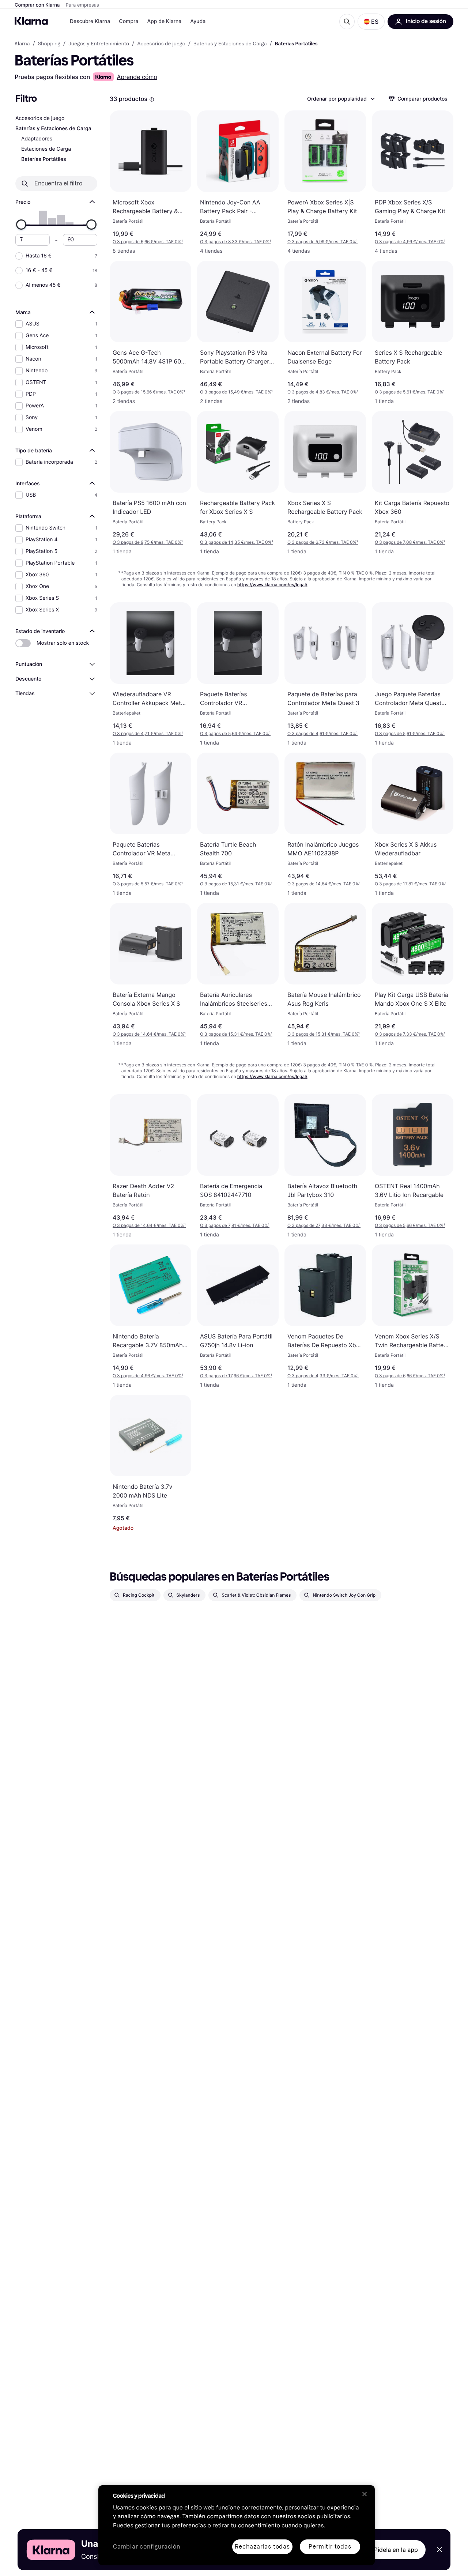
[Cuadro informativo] (152, 99)
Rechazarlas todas (262, 2547)
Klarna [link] (22, 44)
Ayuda (198, 21)
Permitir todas (330, 2547)
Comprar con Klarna (37, 5)
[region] (237, 2525)
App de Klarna (164, 21)
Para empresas (82, 5)
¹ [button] (148, 242)
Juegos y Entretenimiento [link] (99, 44)
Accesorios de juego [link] (161, 44)
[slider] (21, 225)
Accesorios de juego (40, 118)
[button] (371, 22)
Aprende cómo (137, 77)
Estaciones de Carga (46, 149)
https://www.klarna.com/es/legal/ (272, 585)
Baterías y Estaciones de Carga (53, 129)
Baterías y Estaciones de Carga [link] (230, 44)
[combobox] (341, 99)
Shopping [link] (49, 44)
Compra (129, 21)
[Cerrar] (365, 2494)
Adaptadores (37, 139)
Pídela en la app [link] (396, 2550)
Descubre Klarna (90, 21)
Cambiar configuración (147, 2547)
